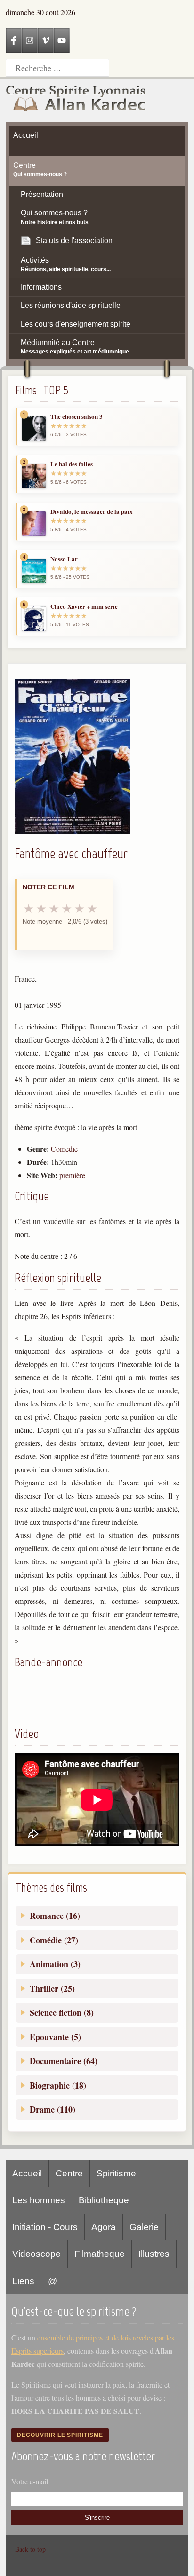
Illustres (154, 2254)
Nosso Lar (64, 559)
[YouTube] (62, 40)
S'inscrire (97, 2517)
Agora (104, 2227)
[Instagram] (30, 40)
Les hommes (39, 2200)
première (72, 1175)
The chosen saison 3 (77, 416)
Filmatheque (100, 2254)
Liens (23, 2281)
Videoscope (36, 2254)
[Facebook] (14, 40)
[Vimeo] (46, 40)
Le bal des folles (72, 464)
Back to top (30, 2549)
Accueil (27, 2173)
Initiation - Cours (45, 2227)
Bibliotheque (104, 2200)
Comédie (64, 1149)
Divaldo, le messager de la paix (92, 511)
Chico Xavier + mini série (84, 606)
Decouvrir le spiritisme (60, 2435)
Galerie (144, 2227)
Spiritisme (116, 2173)
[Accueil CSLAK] (76, 100)
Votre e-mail (30, 2481)
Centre (69, 2173)
